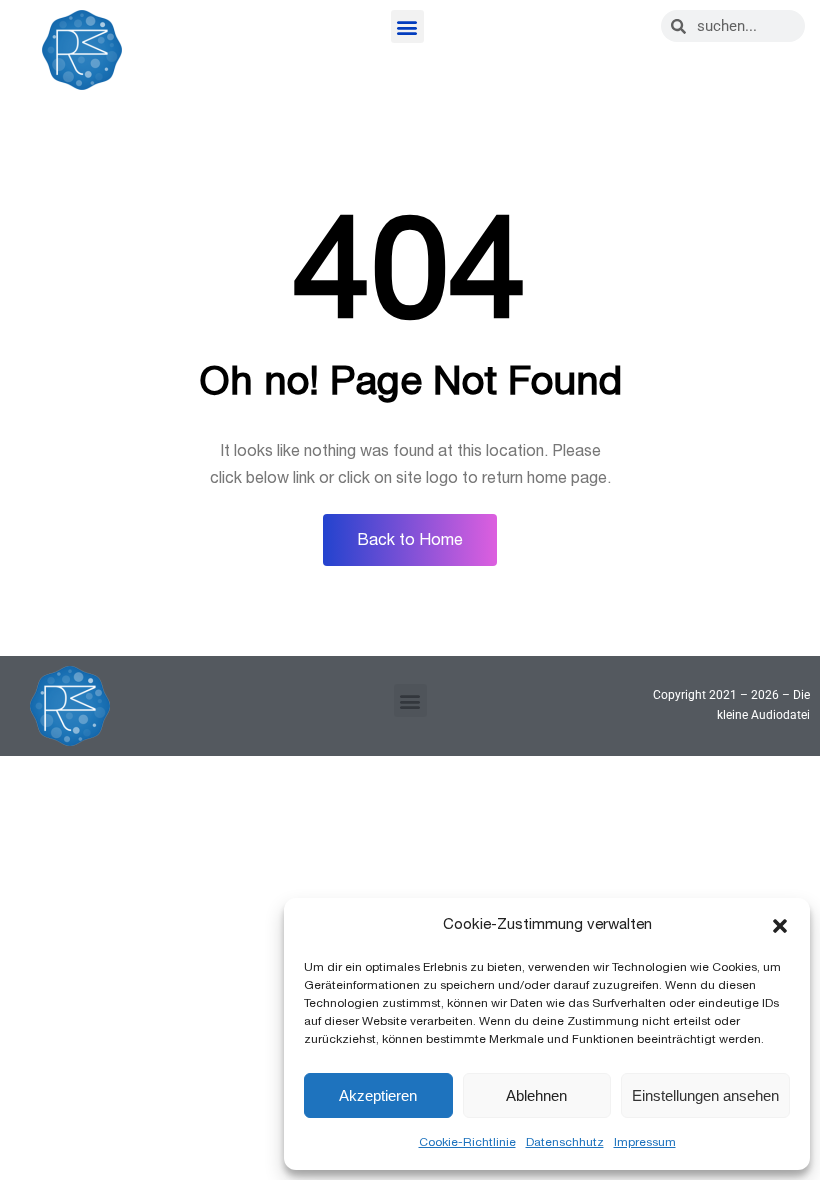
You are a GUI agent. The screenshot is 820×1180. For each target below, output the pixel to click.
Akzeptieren (378, 1095)
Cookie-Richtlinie (467, 1142)
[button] (780, 926)
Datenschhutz (565, 1142)
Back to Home (410, 540)
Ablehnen (536, 1095)
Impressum (645, 1142)
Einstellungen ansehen (705, 1095)
